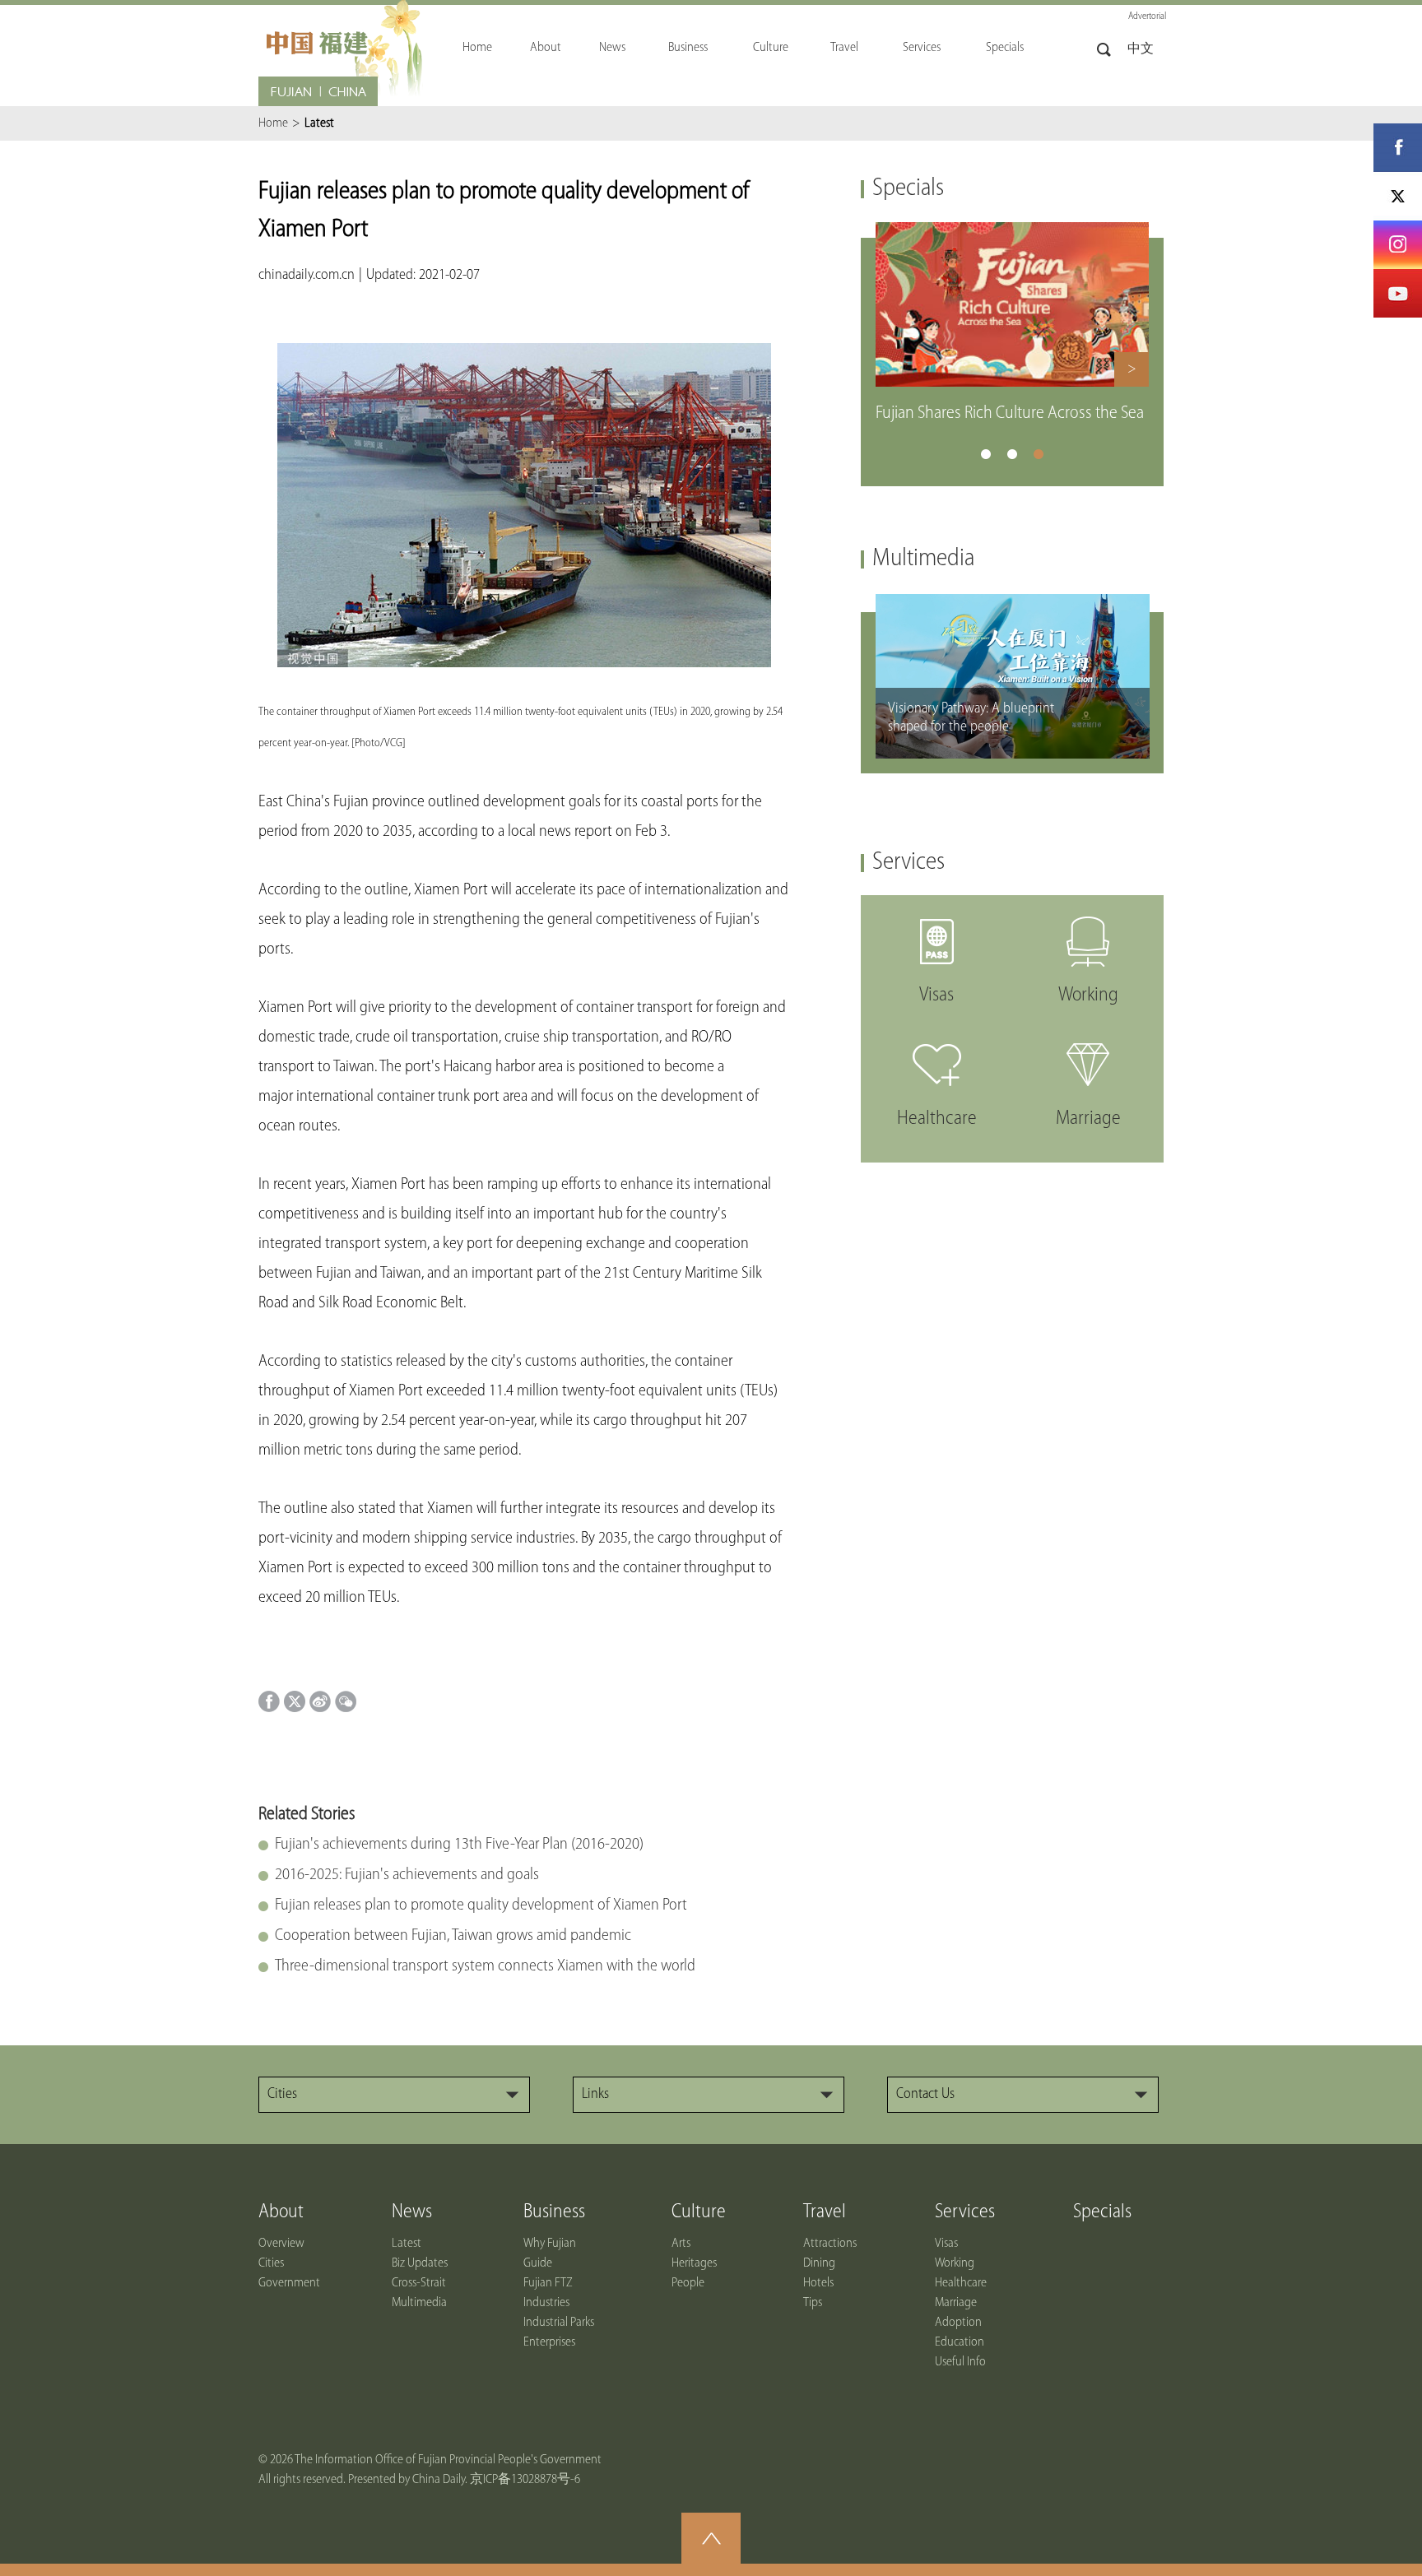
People (688, 2283)
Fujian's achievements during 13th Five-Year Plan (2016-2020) (459, 1845)
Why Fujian (550, 2244)
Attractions (830, 2244)
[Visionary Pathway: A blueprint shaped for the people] (1013, 601)
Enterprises (549, 2342)
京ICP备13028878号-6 (525, 2480)
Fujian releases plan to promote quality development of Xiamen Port (481, 1905)
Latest (407, 2244)
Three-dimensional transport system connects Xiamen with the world (485, 1966)
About (281, 2212)
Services (908, 863)
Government (289, 2283)
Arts (681, 2244)
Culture (699, 2212)
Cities (271, 2263)
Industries (546, 2303)
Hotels (818, 2283)
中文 (1141, 49)
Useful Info (960, 2362)
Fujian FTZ (548, 2283)
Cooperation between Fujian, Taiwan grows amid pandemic (453, 1936)
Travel (825, 2212)
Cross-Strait (419, 2283)
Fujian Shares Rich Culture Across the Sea (1010, 413)
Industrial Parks (559, 2323)
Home (273, 123)
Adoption (958, 2323)
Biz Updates (420, 2263)
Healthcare (961, 2283)
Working (955, 2263)
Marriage (956, 2303)
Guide (538, 2263)
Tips (813, 2303)
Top (711, 2538)
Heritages (694, 2263)
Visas (946, 2244)
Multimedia (923, 559)
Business (554, 2212)
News (412, 2212)
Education (960, 2342)
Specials (908, 189)
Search (1104, 50)
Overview (281, 2244)
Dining (819, 2263)
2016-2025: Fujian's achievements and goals (407, 1875)
